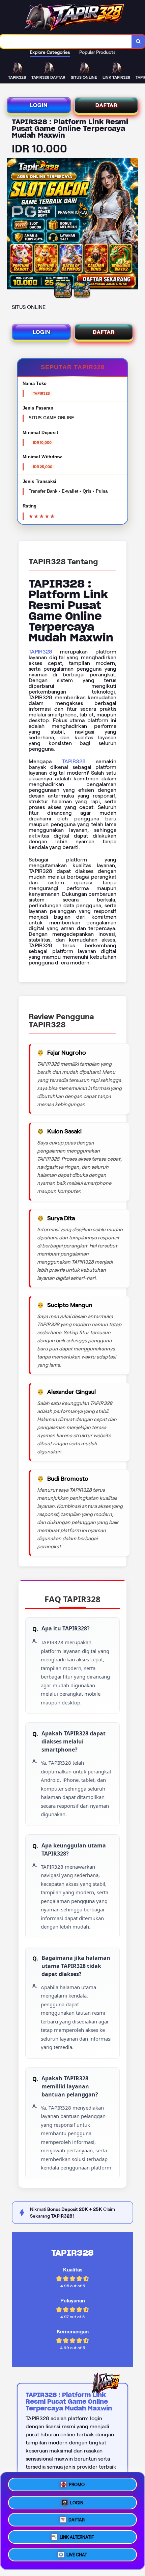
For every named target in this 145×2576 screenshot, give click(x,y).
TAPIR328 (40, 652)
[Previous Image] (12, 225)
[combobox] (66, 41)
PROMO (77, 2482)
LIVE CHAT (77, 2557)
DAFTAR (106, 105)
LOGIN (39, 105)
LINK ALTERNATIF (77, 2538)
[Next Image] (133, 225)
